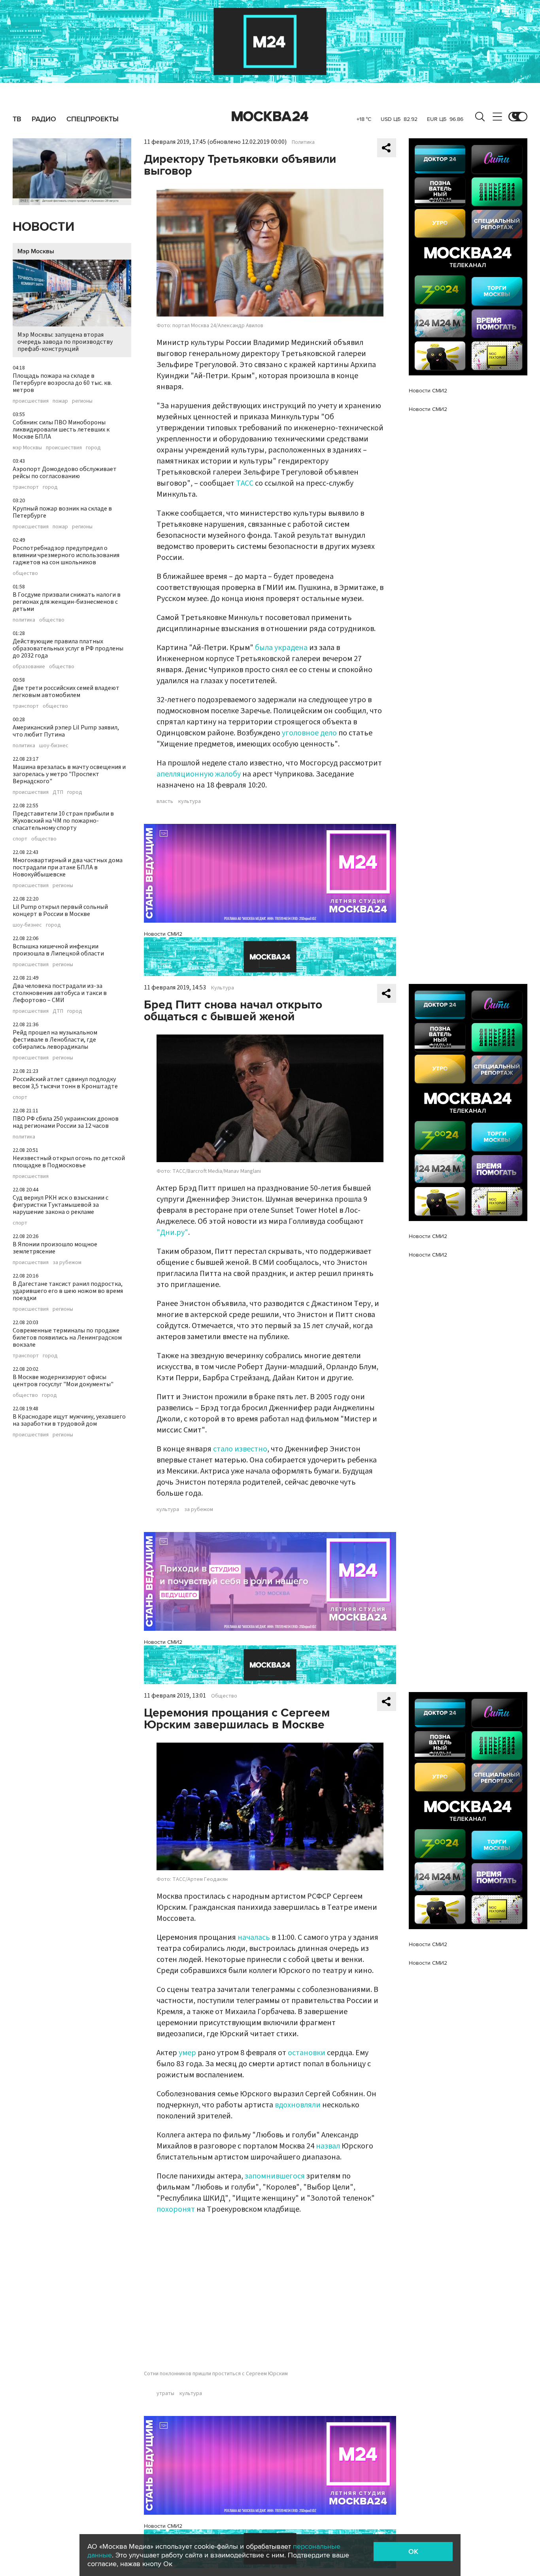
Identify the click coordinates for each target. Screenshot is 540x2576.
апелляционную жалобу (199, 774)
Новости (43, 227)
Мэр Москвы (36, 251)
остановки (307, 2053)
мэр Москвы (27, 448)
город (93, 448)
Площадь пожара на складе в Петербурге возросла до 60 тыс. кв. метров (62, 383)
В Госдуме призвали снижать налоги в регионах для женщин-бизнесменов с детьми (67, 602)
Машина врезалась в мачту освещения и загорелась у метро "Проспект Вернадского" (69, 774)
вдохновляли (298, 2105)
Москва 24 (270, 117)
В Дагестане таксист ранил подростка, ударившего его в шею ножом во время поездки (68, 1291)
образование (29, 667)
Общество (224, 1696)
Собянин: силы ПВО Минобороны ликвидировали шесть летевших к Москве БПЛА (61, 430)
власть (165, 801)
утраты (165, 2393)
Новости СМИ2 (163, 934)
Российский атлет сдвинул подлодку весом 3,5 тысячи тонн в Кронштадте (65, 1083)
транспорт (26, 487)
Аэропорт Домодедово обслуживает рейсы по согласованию (65, 473)
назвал (328, 2146)
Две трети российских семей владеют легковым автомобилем (66, 692)
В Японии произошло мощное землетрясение (55, 1248)
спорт (20, 839)
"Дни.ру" (172, 1232)
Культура (223, 988)
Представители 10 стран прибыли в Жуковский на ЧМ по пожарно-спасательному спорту (63, 821)
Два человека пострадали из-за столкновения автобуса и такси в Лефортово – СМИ (60, 993)
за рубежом (67, 1263)
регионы (82, 401)
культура (190, 801)
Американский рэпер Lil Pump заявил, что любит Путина (66, 731)
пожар (60, 401)
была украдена (281, 648)
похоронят (176, 2209)
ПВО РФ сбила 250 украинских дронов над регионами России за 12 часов (66, 1122)
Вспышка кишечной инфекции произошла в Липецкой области (58, 950)
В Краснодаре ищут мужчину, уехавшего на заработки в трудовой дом (69, 1420)
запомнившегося (275, 2176)
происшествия (31, 401)
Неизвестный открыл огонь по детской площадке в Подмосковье (69, 1162)
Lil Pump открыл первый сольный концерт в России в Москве (60, 910)
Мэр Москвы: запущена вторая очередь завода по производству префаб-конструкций (65, 342)
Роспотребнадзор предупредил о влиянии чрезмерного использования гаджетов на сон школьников (66, 555)
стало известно (240, 1449)
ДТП (58, 792)
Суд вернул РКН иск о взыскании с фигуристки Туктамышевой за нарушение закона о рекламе (60, 1205)
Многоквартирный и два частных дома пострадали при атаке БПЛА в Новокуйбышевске (68, 867)
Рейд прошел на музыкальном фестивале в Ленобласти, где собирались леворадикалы (55, 1040)
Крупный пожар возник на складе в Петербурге (62, 512)
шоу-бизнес (54, 746)
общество (25, 573)
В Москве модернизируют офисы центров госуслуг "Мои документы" (63, 1381)
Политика (303, 142)
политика (24, 620)
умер (187, 2053)
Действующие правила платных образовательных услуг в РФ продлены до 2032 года (68, 648)
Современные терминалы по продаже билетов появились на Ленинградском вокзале (67, 1338)
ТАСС (245, 483)
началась (254, 1937)
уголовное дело (309, 733)
